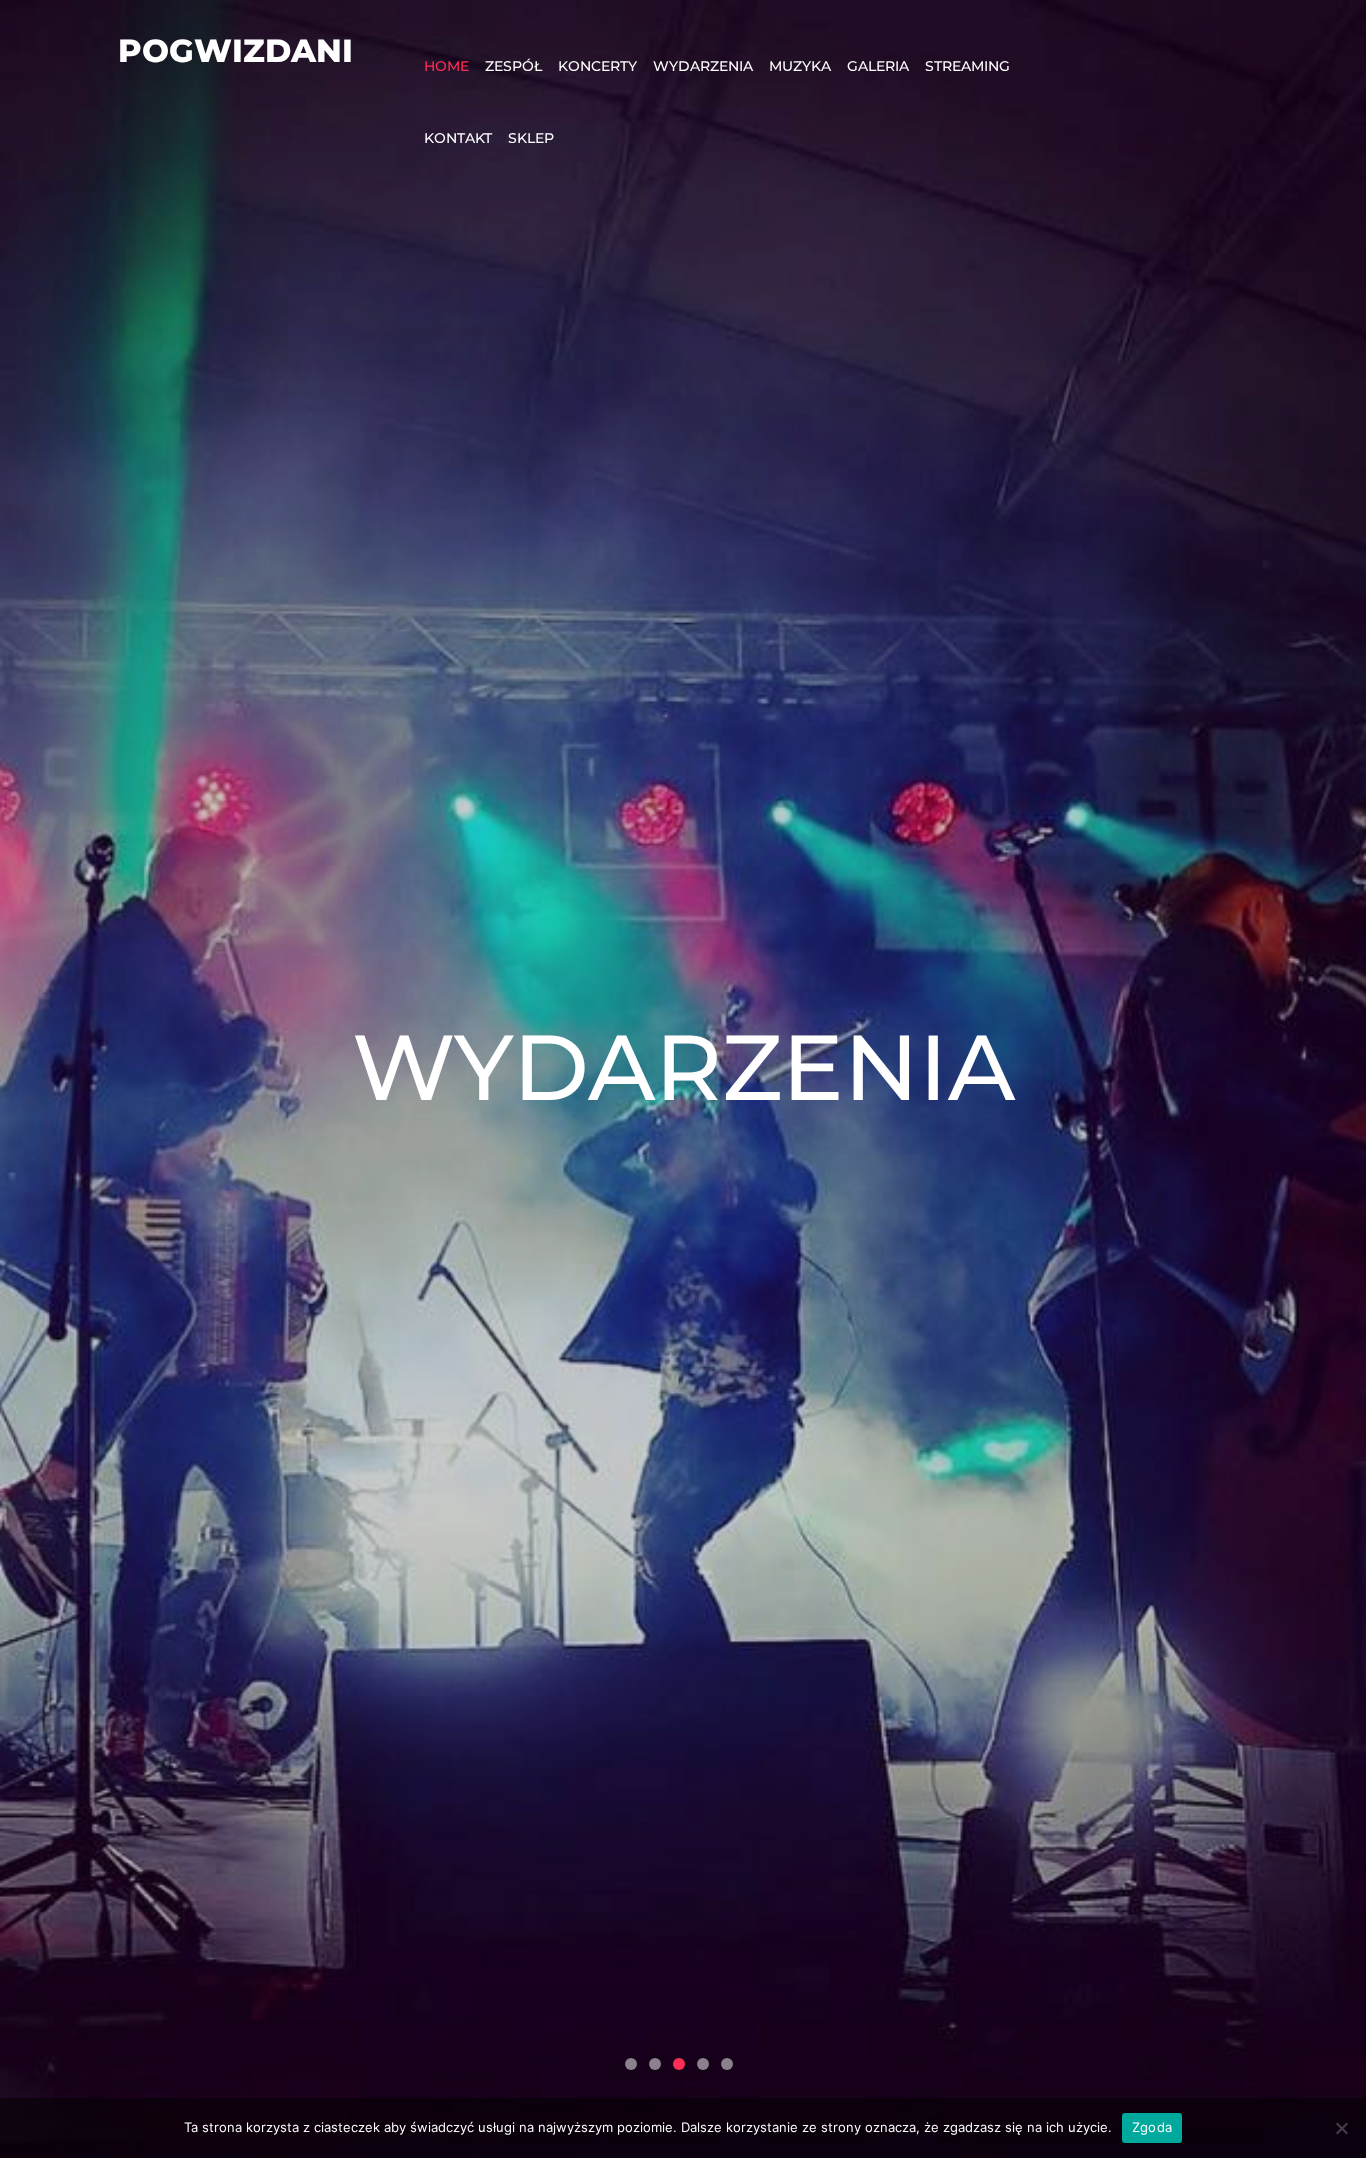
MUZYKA (800, 66)
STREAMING (967, 66)
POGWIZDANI (235, 50)
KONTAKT (458, 138)
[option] (683, 1079)
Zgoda (1152, 2127)
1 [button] (631, 2064)
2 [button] (655, 2064)
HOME (446, 66)
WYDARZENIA (703, 66)
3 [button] (679, 2064)
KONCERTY (597, 66)
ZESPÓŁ (513, 66)
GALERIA (878, 66)
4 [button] (703, 2064)
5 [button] (727, 2064)
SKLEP (531, 138)
